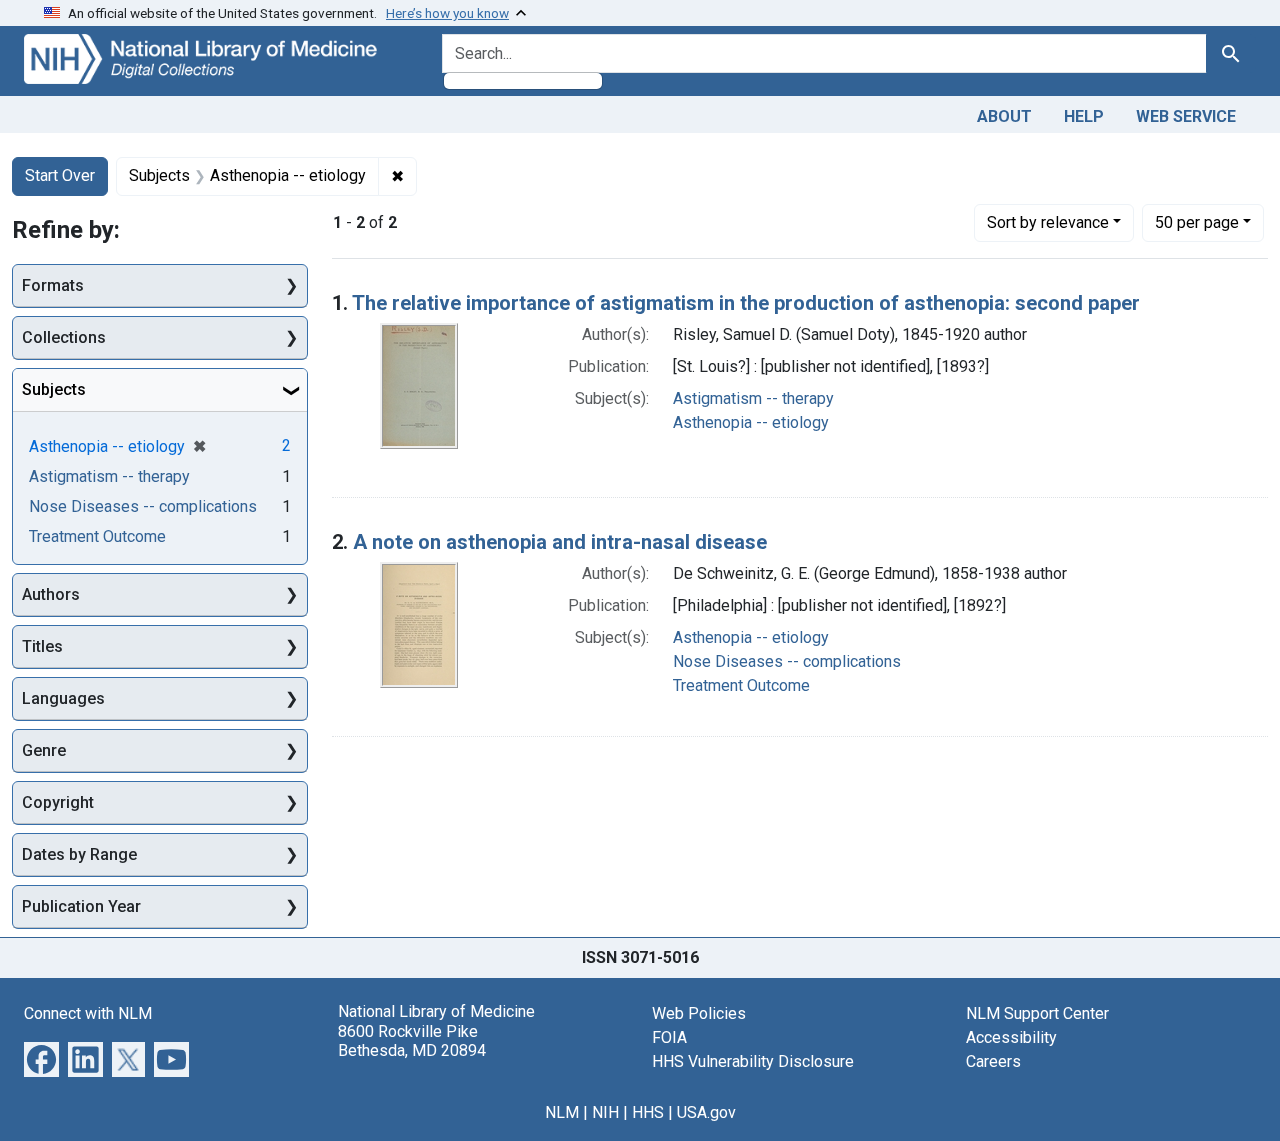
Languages (63, 698)
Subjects (54, 389)
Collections (64, 337)
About (1004, 116)
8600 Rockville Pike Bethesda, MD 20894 (412, 1041)
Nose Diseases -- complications (787, 661)
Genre (44, 750)
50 (1197, 222)
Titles (42, 646)
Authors (51, 594)
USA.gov (706, 1112)
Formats (53, 285)
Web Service (1186, 116)
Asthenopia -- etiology (751, 422)
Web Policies (699, 1013)
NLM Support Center (1037, 1013)
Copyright (58, 802)
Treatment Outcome (741, 685)
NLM (562, 1112)
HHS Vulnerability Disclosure (753, 1061)
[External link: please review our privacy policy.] (41, 1058)
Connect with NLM (88, 1013)
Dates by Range (79, 854)
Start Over (60, 175)
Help (1084, 116)
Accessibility (1011, 1037)
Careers (993, 1061)
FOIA (669, 1037)
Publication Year (81, 906)
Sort (1048, 222)
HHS (648, 1112)
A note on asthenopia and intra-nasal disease (560, 542)
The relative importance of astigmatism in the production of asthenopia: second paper (746, 303)
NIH (605, 1112)
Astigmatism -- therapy (753, 398)
